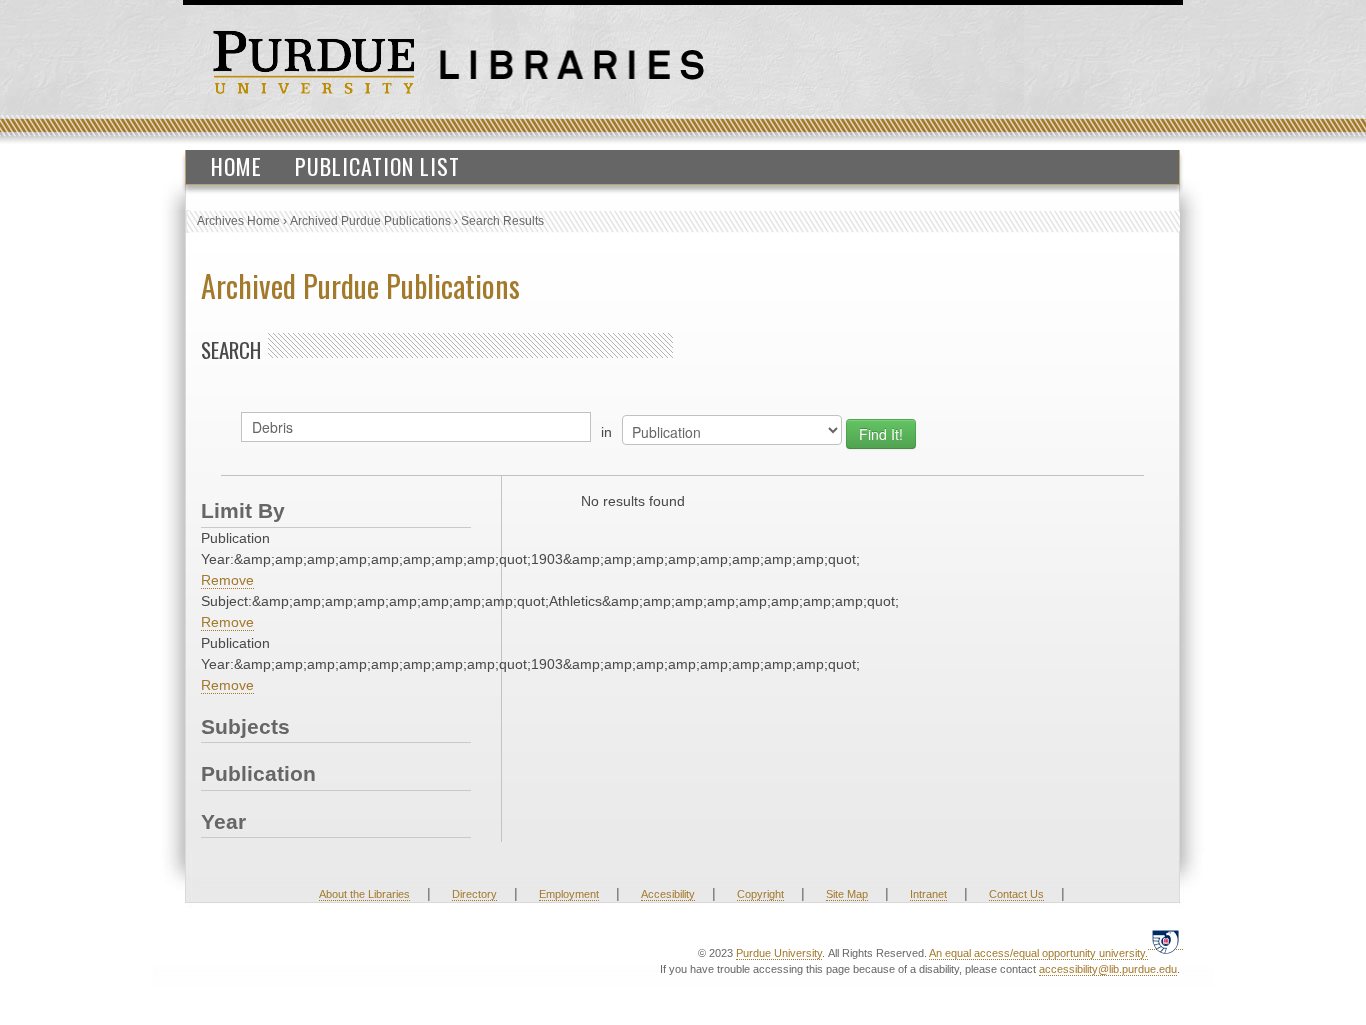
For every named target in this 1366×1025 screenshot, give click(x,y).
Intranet (928, 894)
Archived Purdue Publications (370, 221)
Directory (474, 894)
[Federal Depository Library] (1165, 941)
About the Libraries (364, 894)
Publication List (377, 166)
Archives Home (238, 221)
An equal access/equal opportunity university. (1038, 953)
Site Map (847, 894)
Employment (569, 894)
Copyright (760, 894)
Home (236, 166)
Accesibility (668, 894)
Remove (227, 580)
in (606, 432)
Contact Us (1016, 894)
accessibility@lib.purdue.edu (1108, 969)
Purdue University (779, 953)
